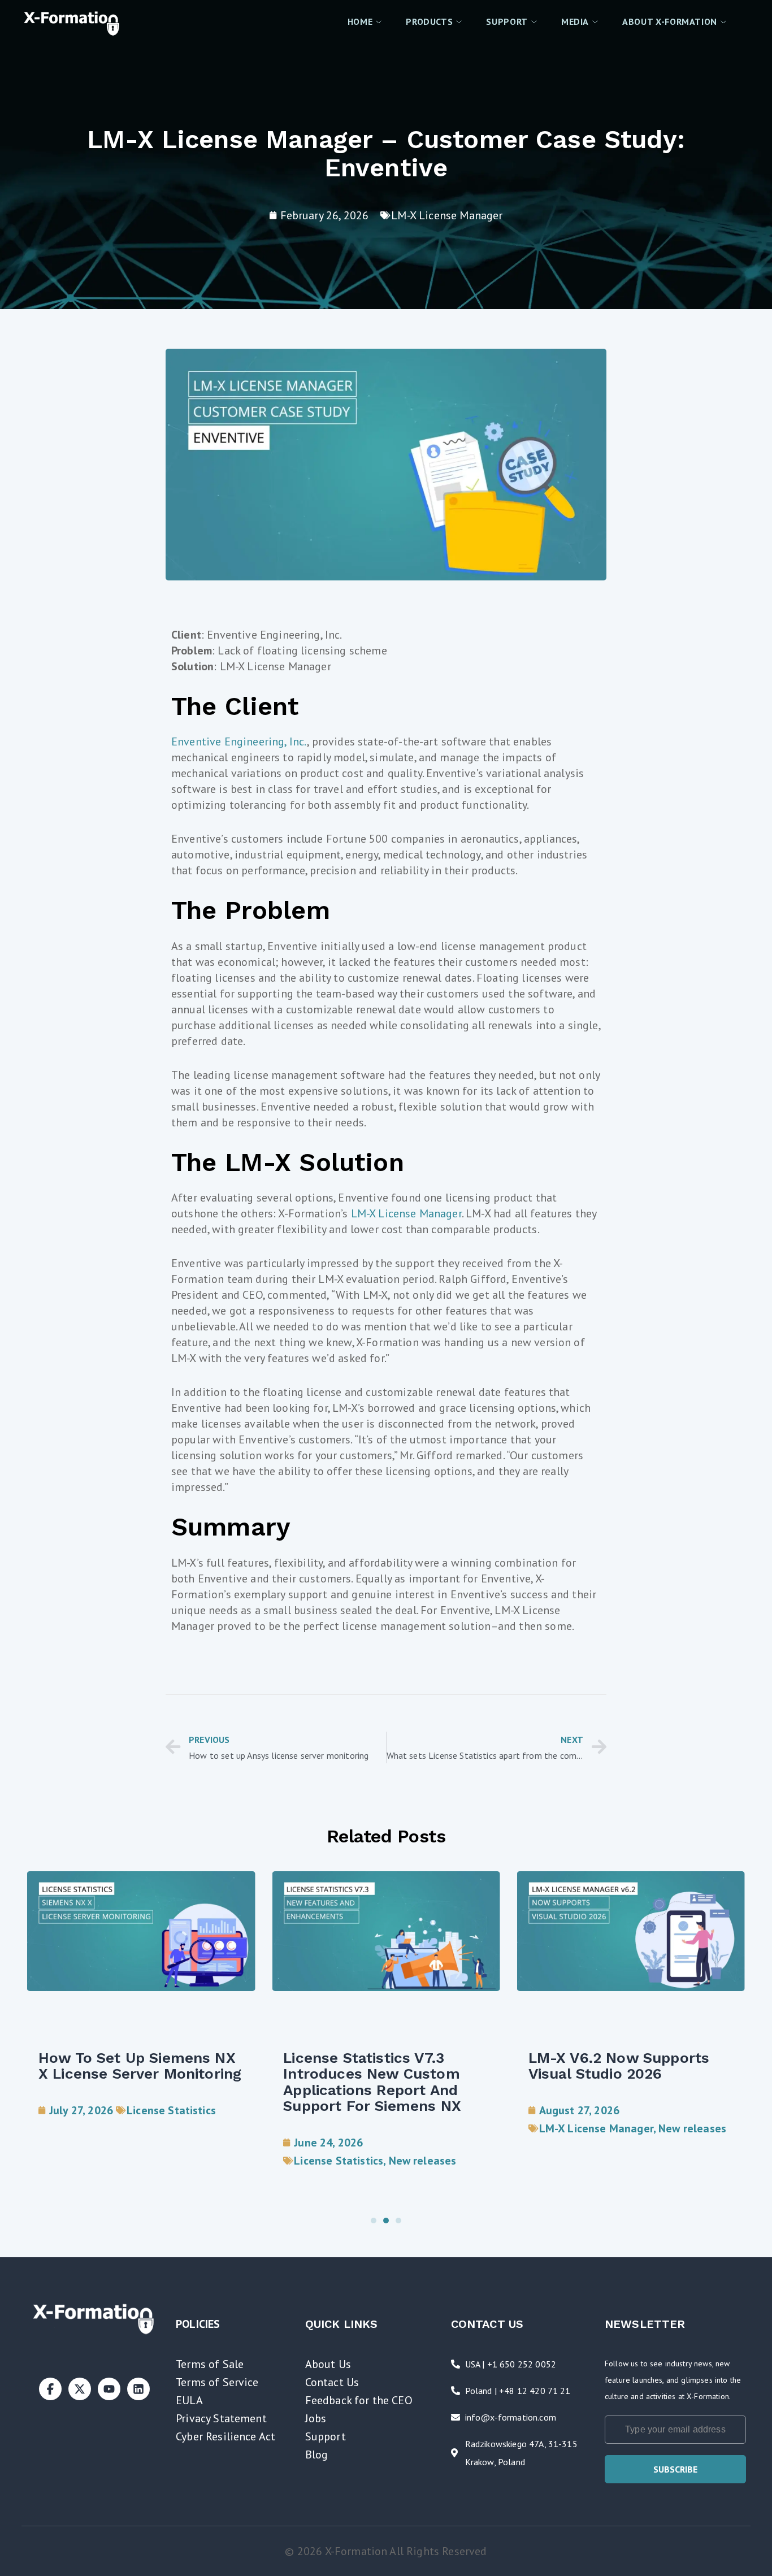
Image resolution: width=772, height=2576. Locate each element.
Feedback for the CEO (359, 2400)
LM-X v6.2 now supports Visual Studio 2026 (619, 2066)
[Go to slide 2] (386, 2221)
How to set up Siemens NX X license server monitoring (140, 2066)
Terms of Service (217, 2382)
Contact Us (332, 2382)
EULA (189, 2400)
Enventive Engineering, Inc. (239, 741)
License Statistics (171, 2110)
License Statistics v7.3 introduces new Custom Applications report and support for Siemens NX (372, 2082)
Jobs (316, 2418)
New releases (423, 2161)
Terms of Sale (210, 2364)
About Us (328, 2364)
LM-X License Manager (447, 215)
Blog (317, 2454)
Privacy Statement (221, 2418)
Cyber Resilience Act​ (225, 2436)
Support (326, 2436)
